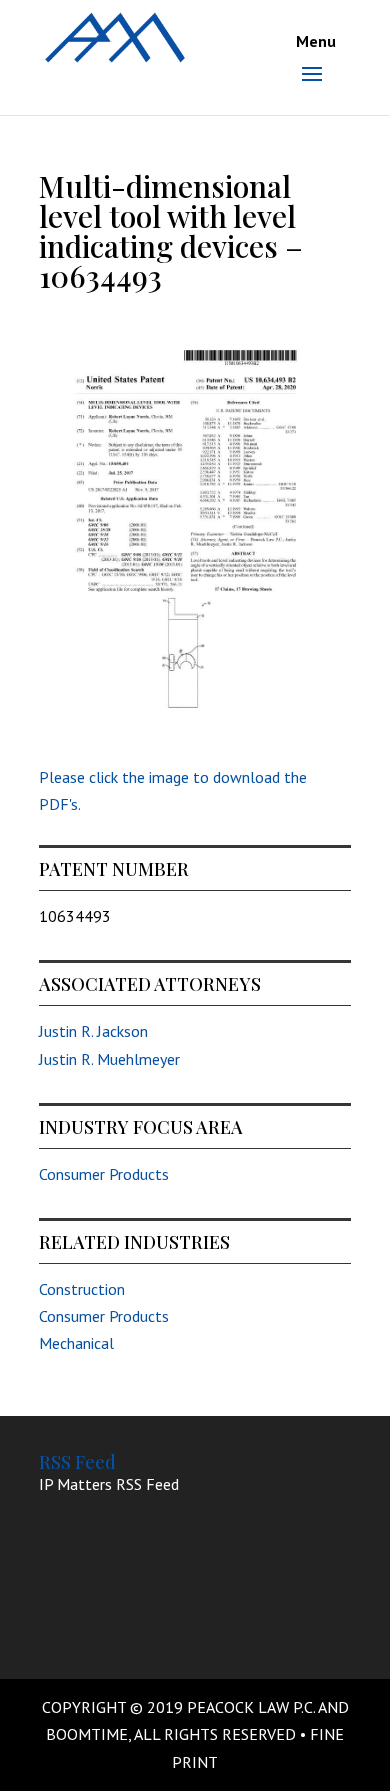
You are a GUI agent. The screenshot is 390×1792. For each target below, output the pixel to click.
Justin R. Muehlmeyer (109, 1059)
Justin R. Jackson (93, 1031)
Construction (82, 1289)
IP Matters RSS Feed (109, 1484)
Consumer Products (104, 1174)
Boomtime (87, 1734)
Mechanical (76, 1343)
